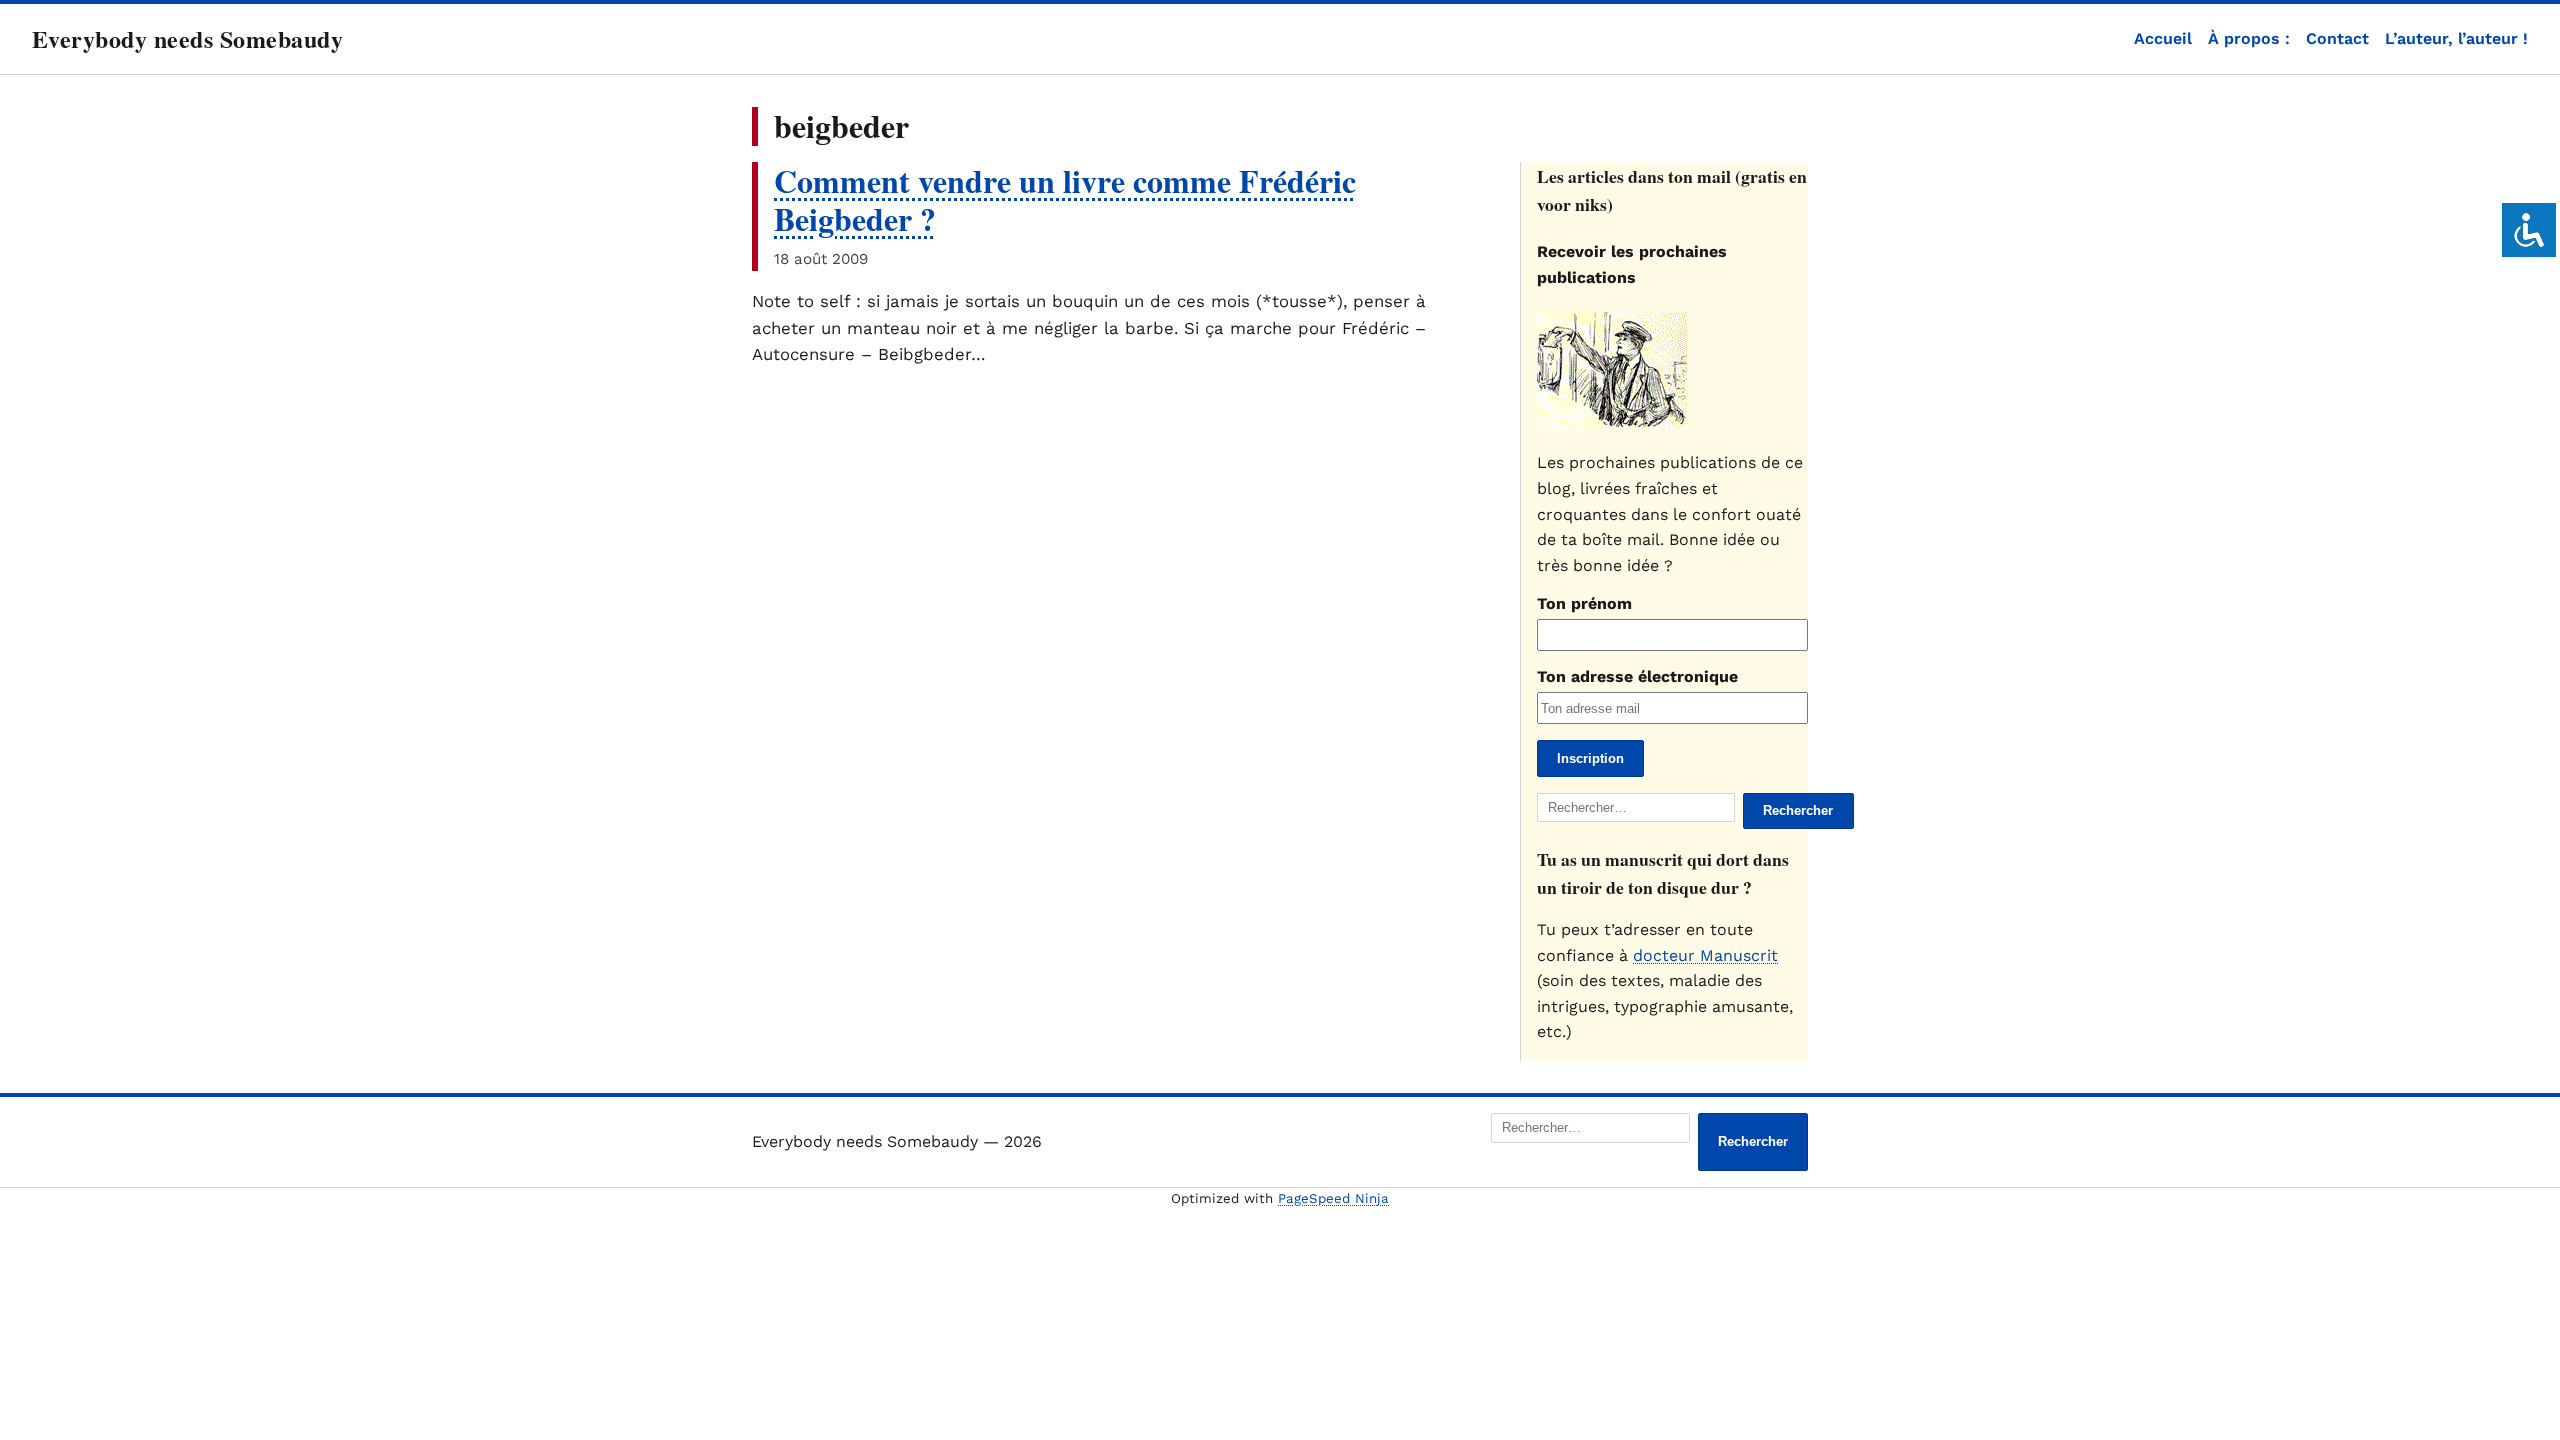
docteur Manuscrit (1705, 955)
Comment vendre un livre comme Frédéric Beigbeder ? (1065, 199)
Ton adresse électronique (1637, 676)
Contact (2337, 38)
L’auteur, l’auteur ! (2456, 38)
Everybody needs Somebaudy (187, 38)
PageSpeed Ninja (1333, 1198)
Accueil (2163, 38)
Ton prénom (1584, 603)
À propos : (2249, 38)
